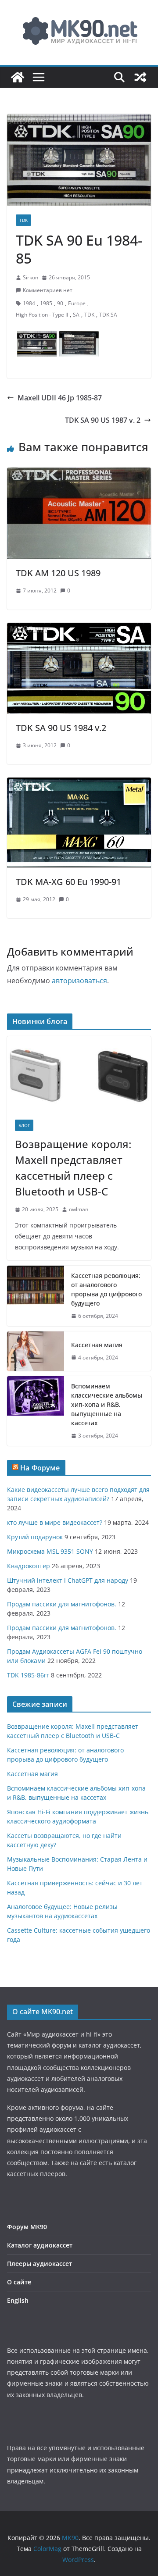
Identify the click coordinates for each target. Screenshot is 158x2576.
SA (76, 315)
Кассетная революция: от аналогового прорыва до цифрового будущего (106, 1289)
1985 (46, 303)
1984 (29, 303)
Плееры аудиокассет (39, 2264)
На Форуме (40, 1468)
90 (60, 303)
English (18, 2300)
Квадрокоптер (29, 1566)
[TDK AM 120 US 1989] (79, 474)
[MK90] (18, 77)
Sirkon (31, 277)
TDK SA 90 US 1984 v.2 (61, 728)
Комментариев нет (48, 290)
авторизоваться (79, 981)
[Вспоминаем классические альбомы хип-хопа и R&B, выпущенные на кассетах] (36, 1411)
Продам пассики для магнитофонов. (62, 1604)
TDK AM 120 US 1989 (58, 573)
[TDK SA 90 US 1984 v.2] (79, 629)
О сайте (19, 2282)
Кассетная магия (97, 1345)
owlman (79, 1209)
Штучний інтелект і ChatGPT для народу (68, 1580)
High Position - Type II (42, 315)
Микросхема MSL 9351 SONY (50, 1551)
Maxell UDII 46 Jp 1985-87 (60, 398)
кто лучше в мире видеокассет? (55, 1522)
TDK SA (108, 315)
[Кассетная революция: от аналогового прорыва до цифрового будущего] (36, 1296)
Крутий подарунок (35, 1537)
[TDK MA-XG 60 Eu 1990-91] (79, 784)
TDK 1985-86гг (28, 1675)
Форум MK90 (27, 2227)
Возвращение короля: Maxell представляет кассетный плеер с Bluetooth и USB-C (73, 1168)
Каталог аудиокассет (40, 2245)
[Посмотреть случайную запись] (140, 77)
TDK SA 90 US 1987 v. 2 (103, 420)
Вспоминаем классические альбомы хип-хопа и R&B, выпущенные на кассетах (107, 1404)
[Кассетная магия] (36, 1351)
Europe (77, 303)
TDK (23, 220)
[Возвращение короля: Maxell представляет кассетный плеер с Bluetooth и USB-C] (79, 1074)
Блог (24, 1125)
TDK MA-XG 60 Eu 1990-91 (68, 882)
